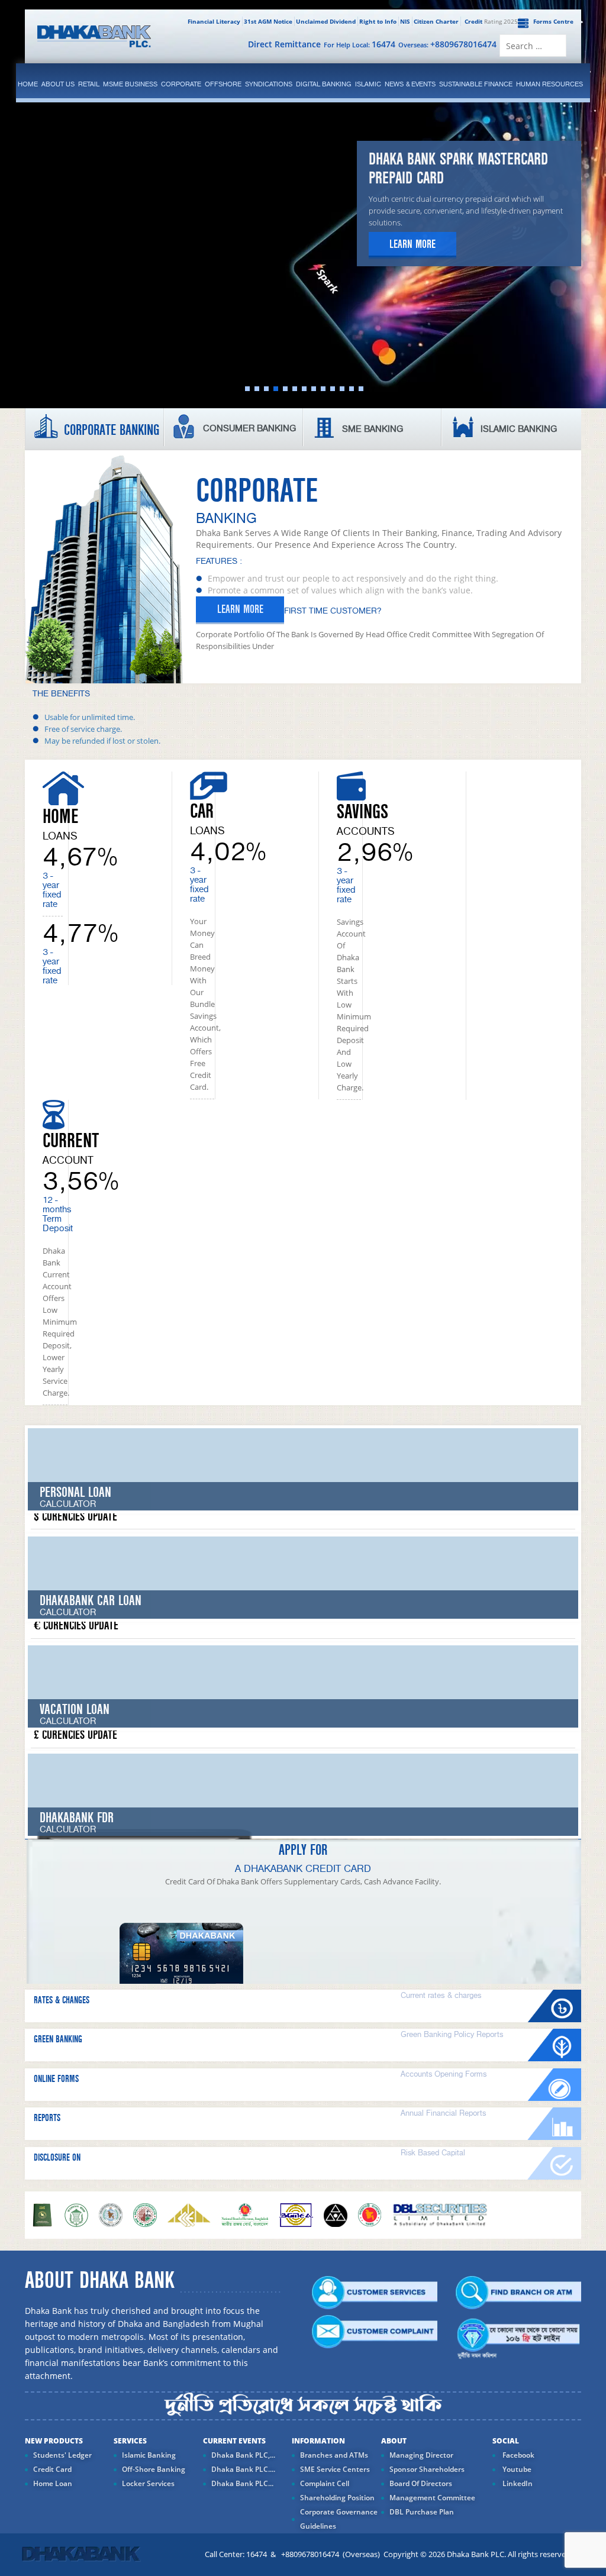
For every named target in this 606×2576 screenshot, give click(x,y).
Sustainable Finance (476, 84)
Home (28, 84)
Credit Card (52, 2469)
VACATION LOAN (75, 1710)
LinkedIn (517, 2483)
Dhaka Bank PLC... (242, 2483)
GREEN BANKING (58, 2039)
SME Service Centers (335, 2469)
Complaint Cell (325, 2483)
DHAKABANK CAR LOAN (91, 1601)
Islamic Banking (149, 2455)
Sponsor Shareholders (427, 2469)
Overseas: (447, 44)
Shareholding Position (337, 2498)
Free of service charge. (83, 729)
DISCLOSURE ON (57, 2158)
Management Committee (432, 2498)
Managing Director (421, 2455)
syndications (269, 84)
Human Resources (549, 84)
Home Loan (53, 2483)
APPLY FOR (303, 1850)
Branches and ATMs (334, 2455)
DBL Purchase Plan (422, 2512)
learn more (412, 244)
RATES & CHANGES (62, 2000)
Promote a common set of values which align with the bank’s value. (340, 590)
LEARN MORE (240, 609)
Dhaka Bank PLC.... (243, 2469)
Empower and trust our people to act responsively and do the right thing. (353, 578)
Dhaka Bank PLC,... (243, 2455)
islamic (368, 84)
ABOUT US (58, 84)
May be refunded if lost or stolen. (102, 741)
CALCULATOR (68, 1613)
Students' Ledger (62, 2455)
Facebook (518, 2455)
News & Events (410, 84)
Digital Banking (324, 84)
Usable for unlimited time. (90, 717)
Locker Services (148, 2483)
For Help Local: (360, 44)
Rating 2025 (491, 21)
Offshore (223, 84)
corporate (181, 84)
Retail (89, 84)
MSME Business (130, 84)
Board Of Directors (421, 2483)
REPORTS (47, 2118)
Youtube (516, 2469)
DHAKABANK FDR (77, 1818)
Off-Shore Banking (154, 2469)
